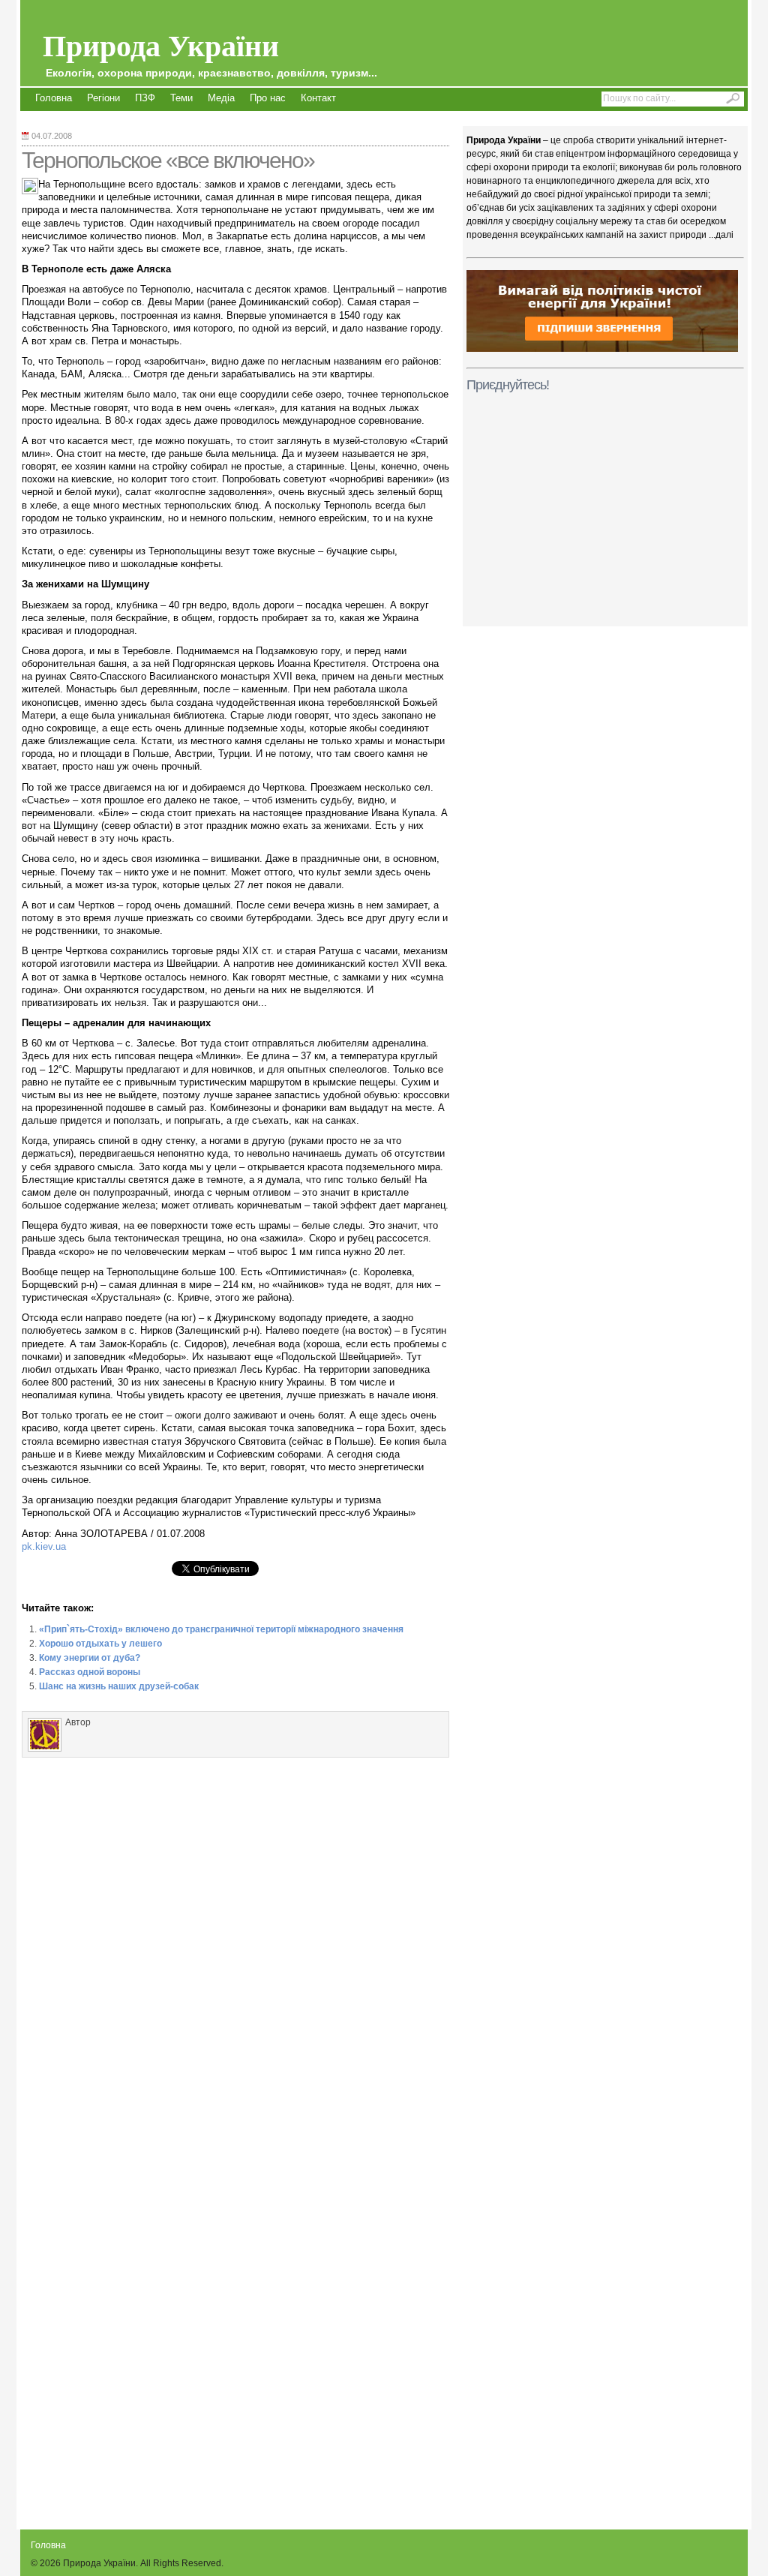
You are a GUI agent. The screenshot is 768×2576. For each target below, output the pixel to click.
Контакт (318, 98)
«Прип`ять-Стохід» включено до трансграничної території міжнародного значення (221, 1629)
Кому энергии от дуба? (90, 1658)
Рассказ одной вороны (90, 1672)
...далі (721, 235)
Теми (181, 98)
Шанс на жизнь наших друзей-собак (119, 1686)
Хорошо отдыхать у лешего (100, 1644)
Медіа (221, 98)
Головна (54, 98)
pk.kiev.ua (44, 1546)
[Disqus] (235, 1953)
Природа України (210, 51)
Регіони (103, 98)
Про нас (268, 98)
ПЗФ (145, 98)
